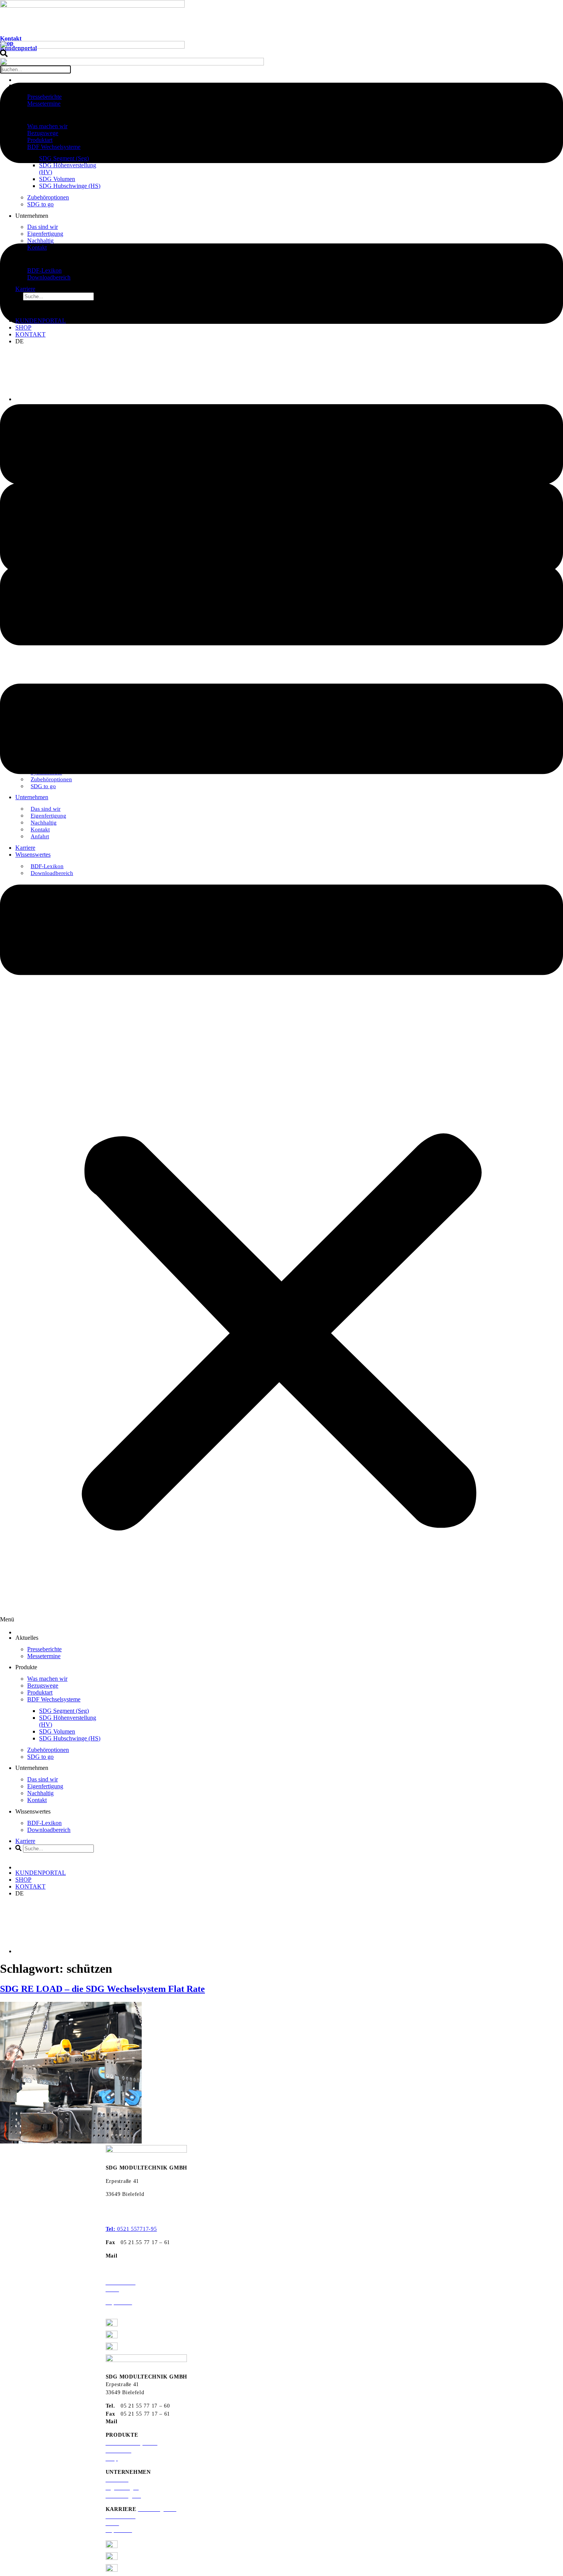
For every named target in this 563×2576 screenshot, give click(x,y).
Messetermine (44, 104)
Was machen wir (47, 126)
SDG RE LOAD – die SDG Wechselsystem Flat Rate (102, 1989)
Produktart (40, 140)
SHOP (23, 327)
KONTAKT (30, 334)
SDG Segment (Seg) (64, 158)
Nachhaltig (40, 241)
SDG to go (40, 204)
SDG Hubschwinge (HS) (70, 186)
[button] (281, 365)
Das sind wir (43, 227)
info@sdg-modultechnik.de (156, 2256)
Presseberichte (44, 97)
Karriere (25, 289)
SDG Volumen (57, 179)
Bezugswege (43, 133)
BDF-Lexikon (44, 270)
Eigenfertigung (45, 234)
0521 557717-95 (131, 2229)
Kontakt (11, 38)
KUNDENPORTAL (41, 321)
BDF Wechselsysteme (54, 147)
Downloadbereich (49, 277)
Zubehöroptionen (48, 197)
